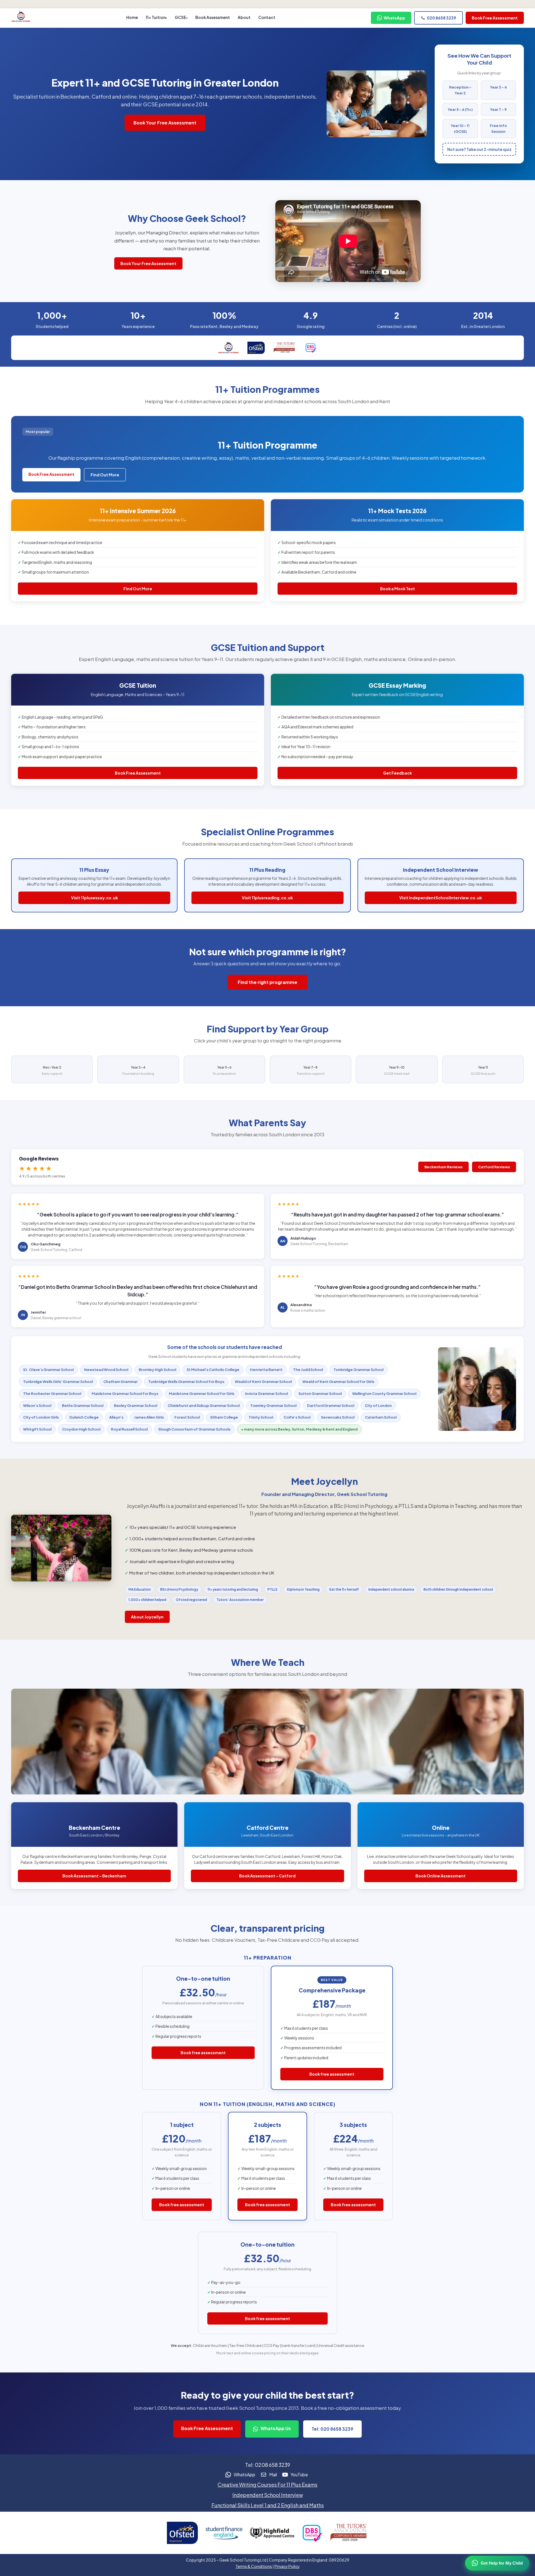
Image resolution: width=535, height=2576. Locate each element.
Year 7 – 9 (498, 109)
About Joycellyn (147, 1617)
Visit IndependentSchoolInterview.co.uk (441, 898)
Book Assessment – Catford (267, 1876)
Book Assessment (213, 17)
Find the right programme (267, 982)
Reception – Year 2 (460, 90)
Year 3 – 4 (498, 87)
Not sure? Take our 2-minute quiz (479, 149)
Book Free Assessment (495, 18)
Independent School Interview (268, 2495)
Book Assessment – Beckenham (94, 1876)
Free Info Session (498, 128)
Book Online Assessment (441, 1876)
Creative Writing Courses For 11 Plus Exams (267, 2485)
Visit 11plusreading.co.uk (267, 898)
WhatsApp (394, 18)
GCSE (180, 17)
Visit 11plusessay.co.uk (94, 898)
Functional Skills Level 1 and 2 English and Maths (268, 2505)
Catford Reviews (494, 1167)
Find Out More (105, 475)
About (244, 17)
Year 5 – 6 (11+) (460, 109)
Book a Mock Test (397, 589)
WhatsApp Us (275, 2428)
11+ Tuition (156, 17)
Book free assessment (203, 2053)
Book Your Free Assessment (165, 123)
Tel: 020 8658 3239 (332, 2429)
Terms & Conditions (254, 2566)
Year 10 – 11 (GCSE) (460, 128)
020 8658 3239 (442, 18)
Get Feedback (397, 773)
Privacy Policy (287, 2566)
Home (132, 17)
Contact (267, 17)
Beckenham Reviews (443, 1167)
